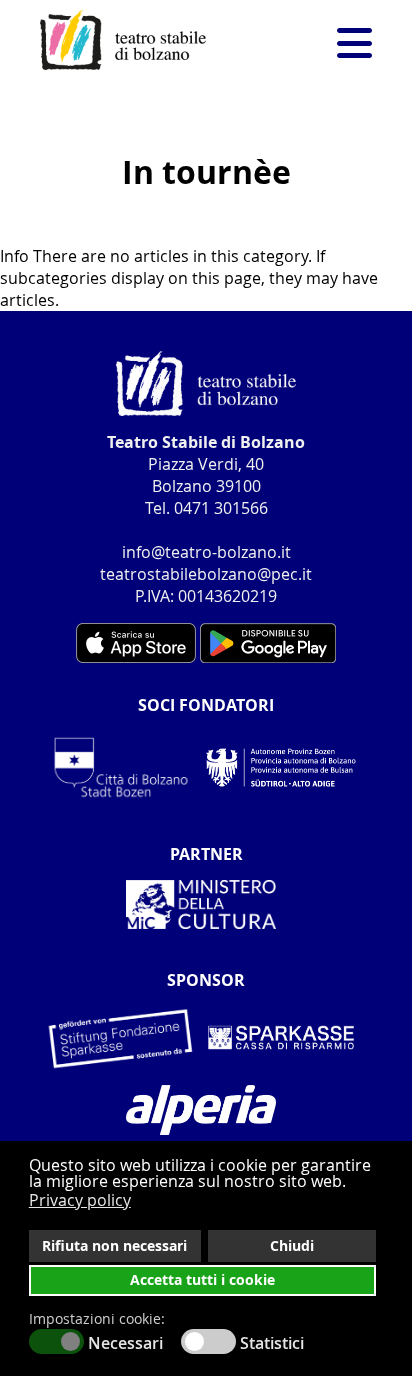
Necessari (125, 1343)
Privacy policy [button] (80, 1200)
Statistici (272, 1343)
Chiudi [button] (292, 1246)
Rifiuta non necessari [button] (114, 1246)
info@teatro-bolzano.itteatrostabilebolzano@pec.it (206, 563)
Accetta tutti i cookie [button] (202, 1280)
